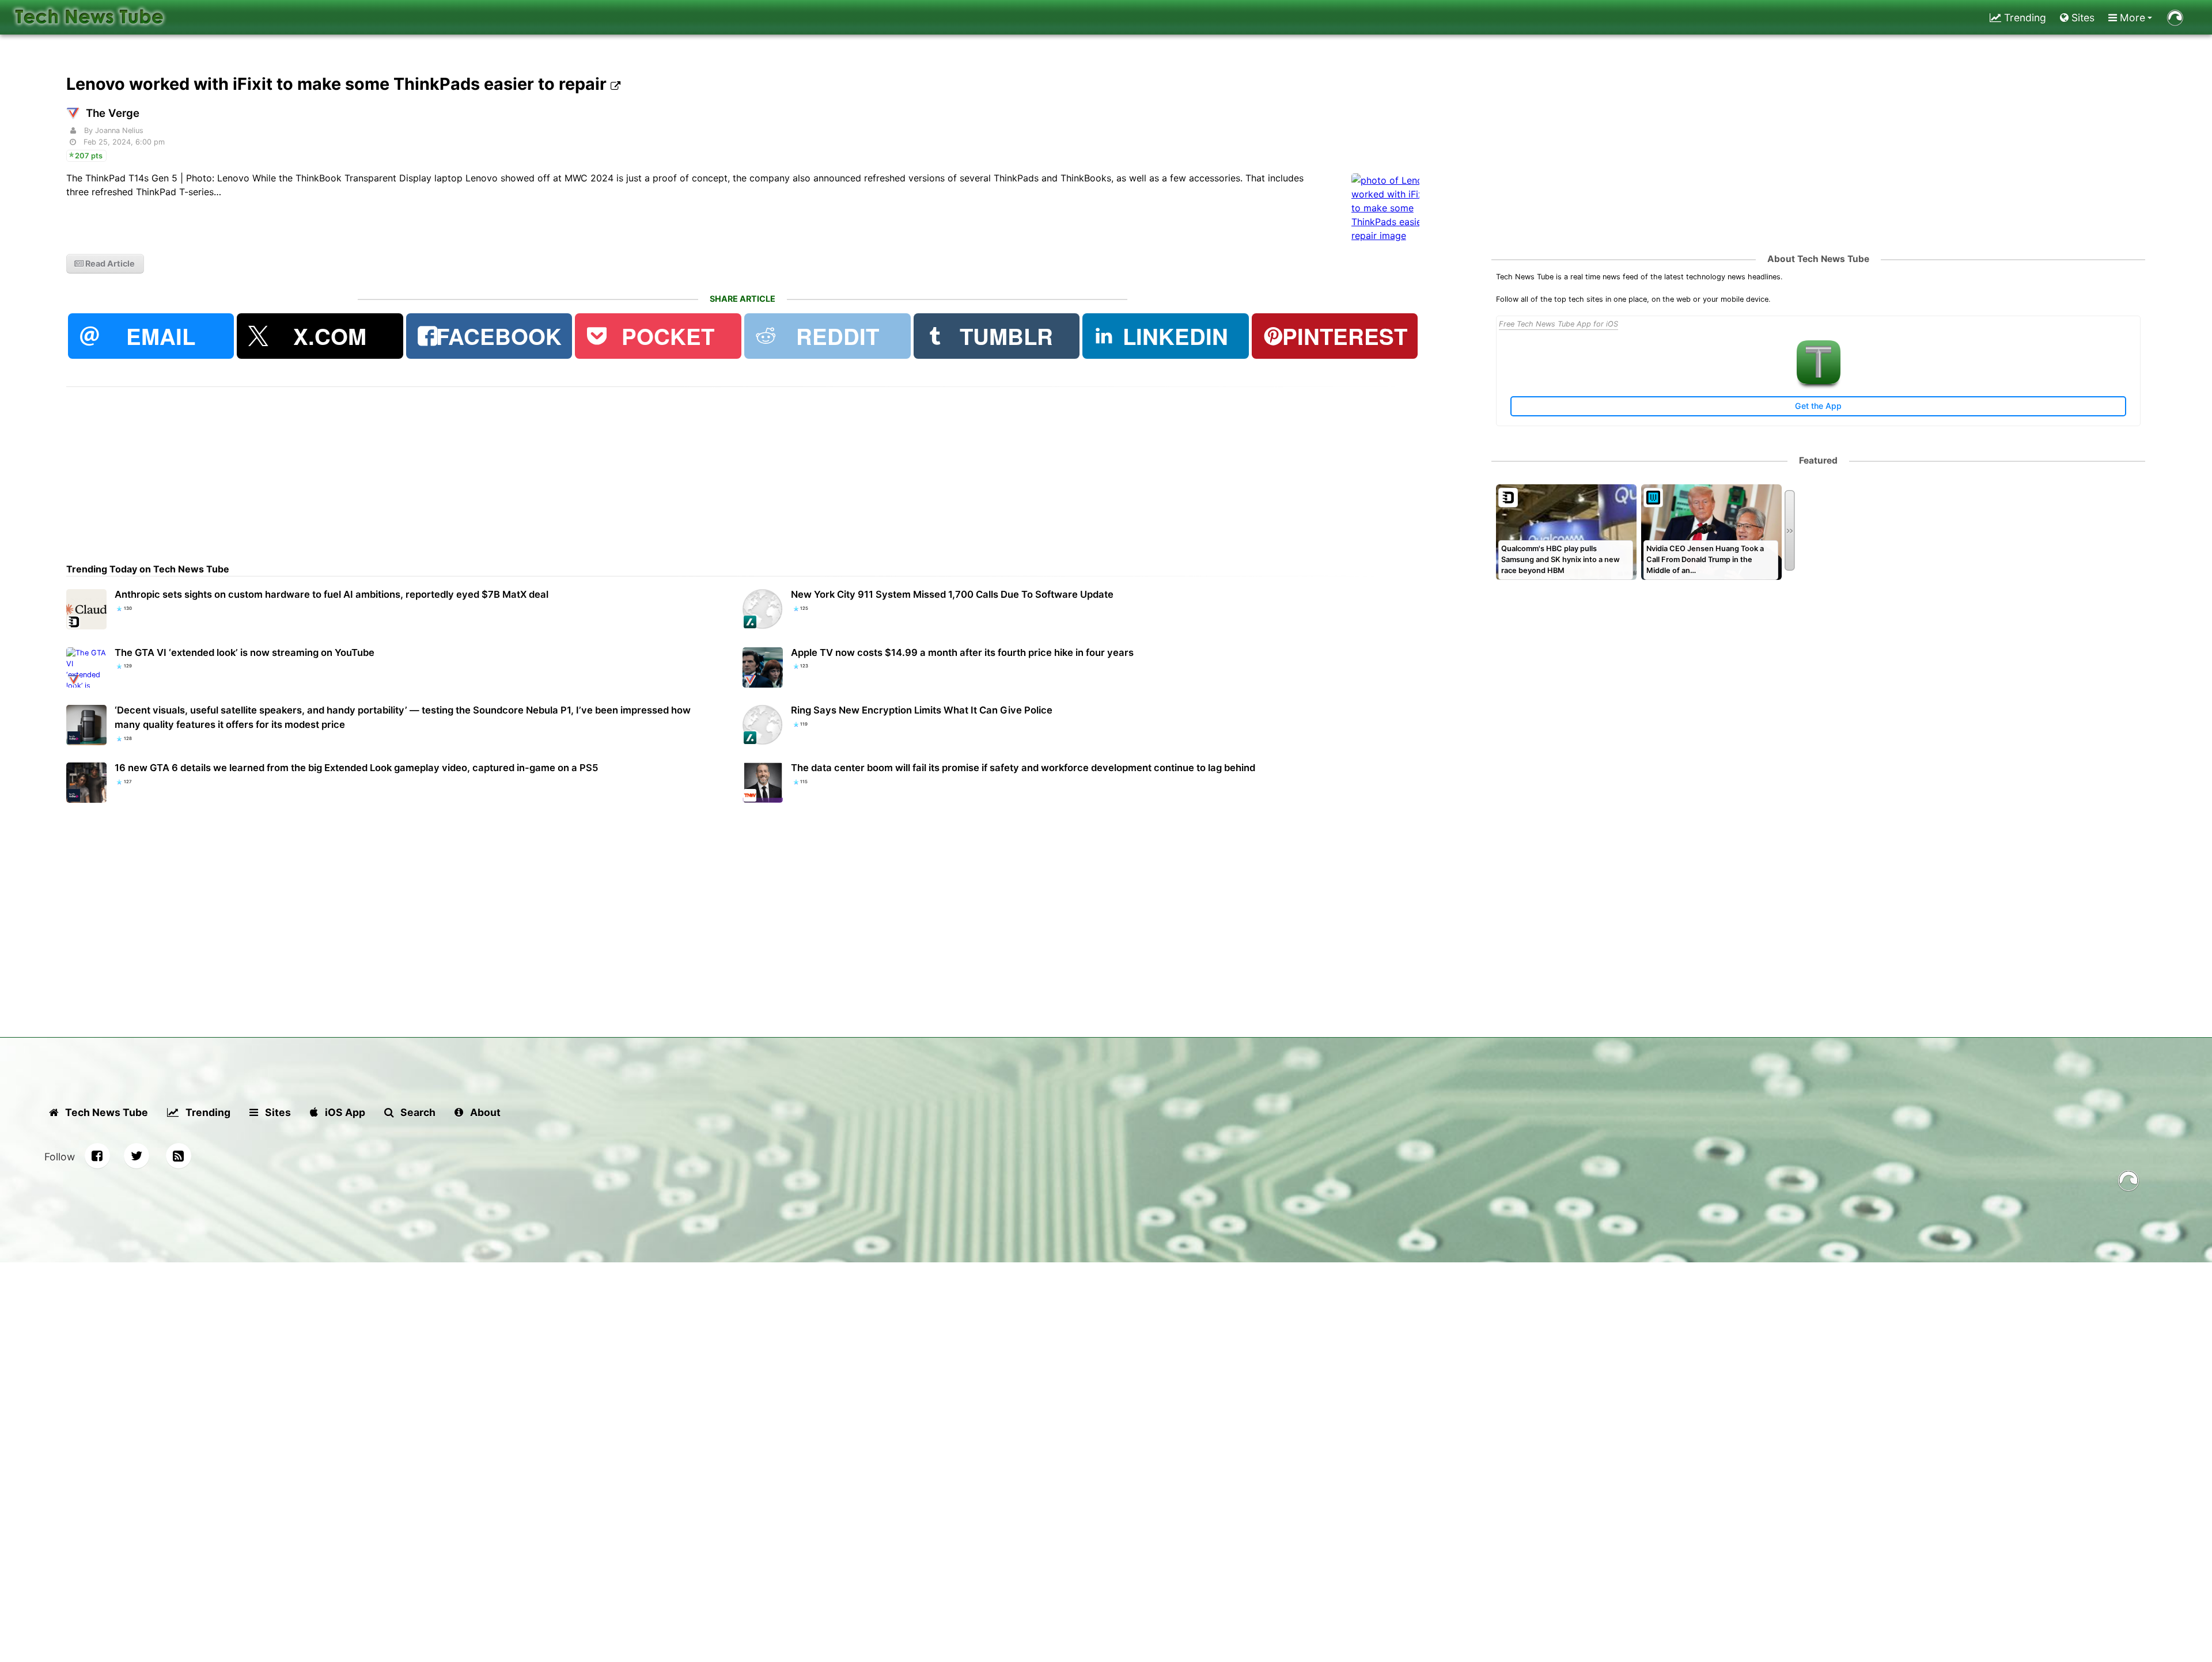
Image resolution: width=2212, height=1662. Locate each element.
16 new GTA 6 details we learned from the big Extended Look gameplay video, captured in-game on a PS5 (357, 768)
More (2131, 18)
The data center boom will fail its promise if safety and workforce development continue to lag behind (1023, 768)
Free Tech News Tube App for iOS (1558, 324)
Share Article (743, 299)
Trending (2024, 18)
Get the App (1818, 406)
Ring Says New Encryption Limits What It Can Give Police (922, 710)
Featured (1818, 460)
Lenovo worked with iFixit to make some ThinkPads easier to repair (338, 84)
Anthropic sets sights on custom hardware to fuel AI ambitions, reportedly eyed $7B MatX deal (332, 594)
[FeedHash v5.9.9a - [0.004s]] (2128, 1183)
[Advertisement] (412, 468)
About (484, 1112)
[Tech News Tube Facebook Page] (97, 1156)
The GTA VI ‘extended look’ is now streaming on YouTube (245, 652)
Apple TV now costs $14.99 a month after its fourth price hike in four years (962, 652)
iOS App (344, 1112)
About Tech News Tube (1818, 259)
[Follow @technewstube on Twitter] (137, 1156)
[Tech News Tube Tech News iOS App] (1819, 382)
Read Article (109, 263)
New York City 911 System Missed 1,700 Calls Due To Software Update (952, 594)
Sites (2082, 18)
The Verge (113, 113)
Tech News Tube (105, 1112)
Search (417, 1112)
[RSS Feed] (179, 1156)
